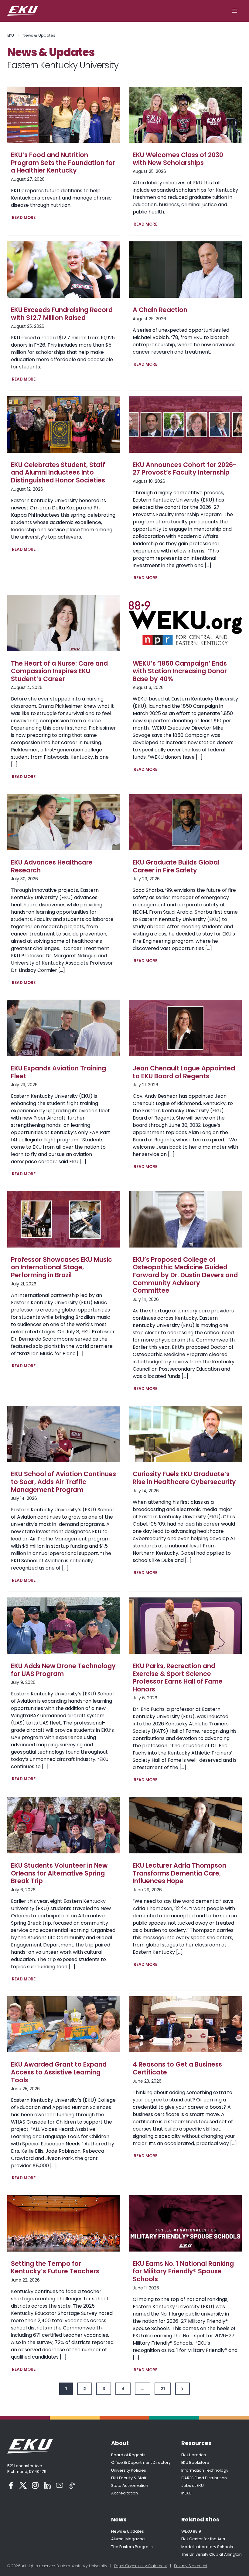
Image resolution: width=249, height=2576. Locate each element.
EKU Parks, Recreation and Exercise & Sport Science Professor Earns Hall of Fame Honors (178, 1678)
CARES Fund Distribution (204, 2478)
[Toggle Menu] (234, 11)
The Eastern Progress (132, 2547)
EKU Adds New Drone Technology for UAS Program (63, 1670)
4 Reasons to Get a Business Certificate (177, 2068)
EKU (11, 35)
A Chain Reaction (160, 310)
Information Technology (205, 2470)
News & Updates (128, 2531)
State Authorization (130, 2485)
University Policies (129, 2470)
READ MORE (25, 218)
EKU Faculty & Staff (129, 2478)
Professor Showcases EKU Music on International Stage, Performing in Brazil (61, 1267)
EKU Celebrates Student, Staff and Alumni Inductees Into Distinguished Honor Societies (58, 473)
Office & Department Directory (141, 2462)
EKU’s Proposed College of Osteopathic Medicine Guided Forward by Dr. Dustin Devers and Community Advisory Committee (185, 1275)
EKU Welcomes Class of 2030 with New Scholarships (178, 159)
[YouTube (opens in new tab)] (60, 2485)
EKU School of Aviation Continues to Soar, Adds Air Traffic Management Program (63, 1482)
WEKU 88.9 (191, 2531)
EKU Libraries (194, 2455)
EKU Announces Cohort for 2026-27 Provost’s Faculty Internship (185, 469)
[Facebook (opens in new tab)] (11, 2485)
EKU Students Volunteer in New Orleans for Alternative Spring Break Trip (59, 1873)
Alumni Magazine (128, 2539)
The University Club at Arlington (211, 2554)
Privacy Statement (191, 2566)
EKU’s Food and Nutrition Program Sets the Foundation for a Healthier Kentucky (63, 163)
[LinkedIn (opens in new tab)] (47, 2485)
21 (163, 2389)
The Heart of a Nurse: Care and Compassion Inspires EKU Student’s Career (59, 671)
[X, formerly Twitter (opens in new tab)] (23, 2485)
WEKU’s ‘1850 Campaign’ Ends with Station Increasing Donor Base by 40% (180, 671)
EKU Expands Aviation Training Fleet (58, 1072)
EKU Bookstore (195, 2462)
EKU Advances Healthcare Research (52, 866)
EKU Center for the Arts (203, 2539)
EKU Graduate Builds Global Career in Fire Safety (176, 866)
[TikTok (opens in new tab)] (72, 2485)
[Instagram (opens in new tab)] (35, 2485)
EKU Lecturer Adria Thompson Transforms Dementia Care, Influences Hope (179, 1873)
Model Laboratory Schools (207, 2547)
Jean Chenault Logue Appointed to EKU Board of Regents (184, 1072)
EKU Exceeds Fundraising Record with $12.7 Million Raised (62, 314)
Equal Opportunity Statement (141, 2566)
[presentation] (64, 115)
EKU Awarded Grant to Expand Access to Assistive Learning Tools (59, 2072)
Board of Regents (128, 2455)
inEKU (186, 2493)
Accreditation (124, 2493)
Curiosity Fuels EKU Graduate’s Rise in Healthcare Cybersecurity (184, 1478)
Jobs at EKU (193, 2485)
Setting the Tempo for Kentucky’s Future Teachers (55, 2267)
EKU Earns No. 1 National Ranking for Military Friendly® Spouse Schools (183, 2271)
